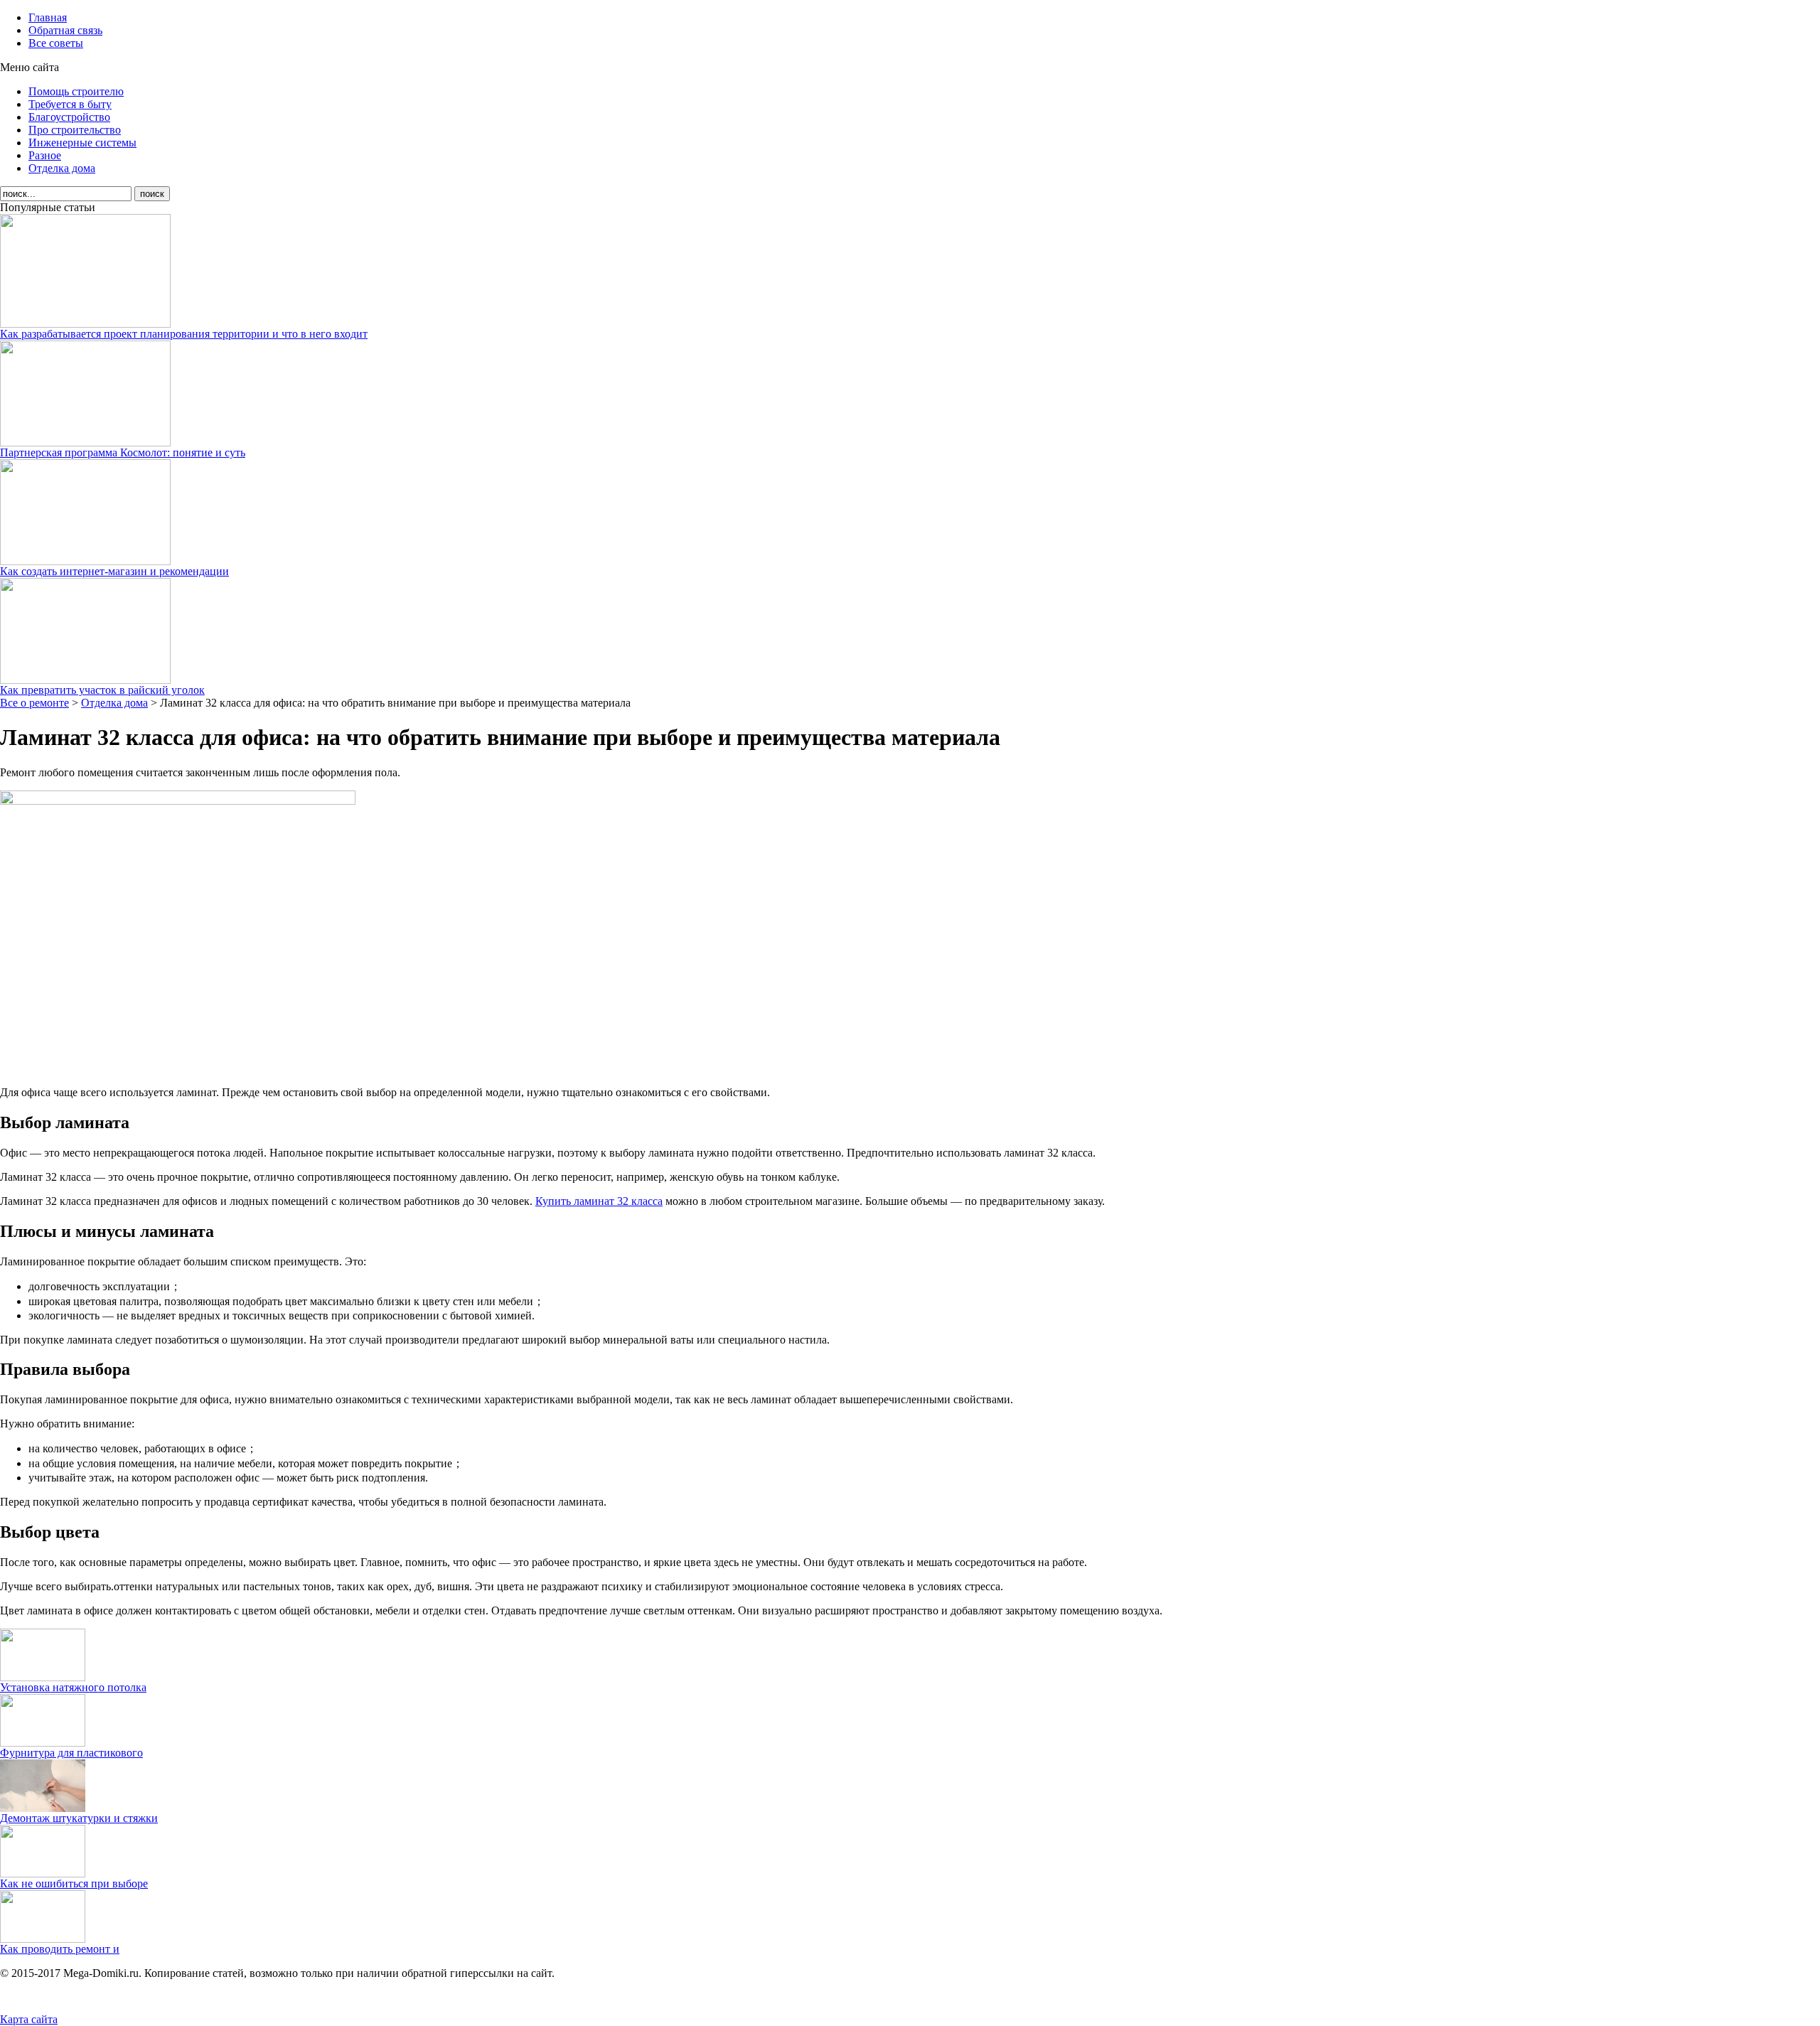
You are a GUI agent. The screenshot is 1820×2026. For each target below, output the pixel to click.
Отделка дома (62, 168)
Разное (45, 155)
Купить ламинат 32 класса (599, 1201)
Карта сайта (29, 2019)
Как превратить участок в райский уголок (102, 690)
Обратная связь (65, 30)
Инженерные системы (82, 143)
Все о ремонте (34, 703)
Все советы (56, 43)
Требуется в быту (70, 104)
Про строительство (75, 130)
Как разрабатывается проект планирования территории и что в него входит (184, 334)
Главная (48, 17)
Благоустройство (69, 117)
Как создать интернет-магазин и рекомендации (114, 571)
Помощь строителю (76, 91)
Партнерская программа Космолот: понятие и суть (123, 452)
